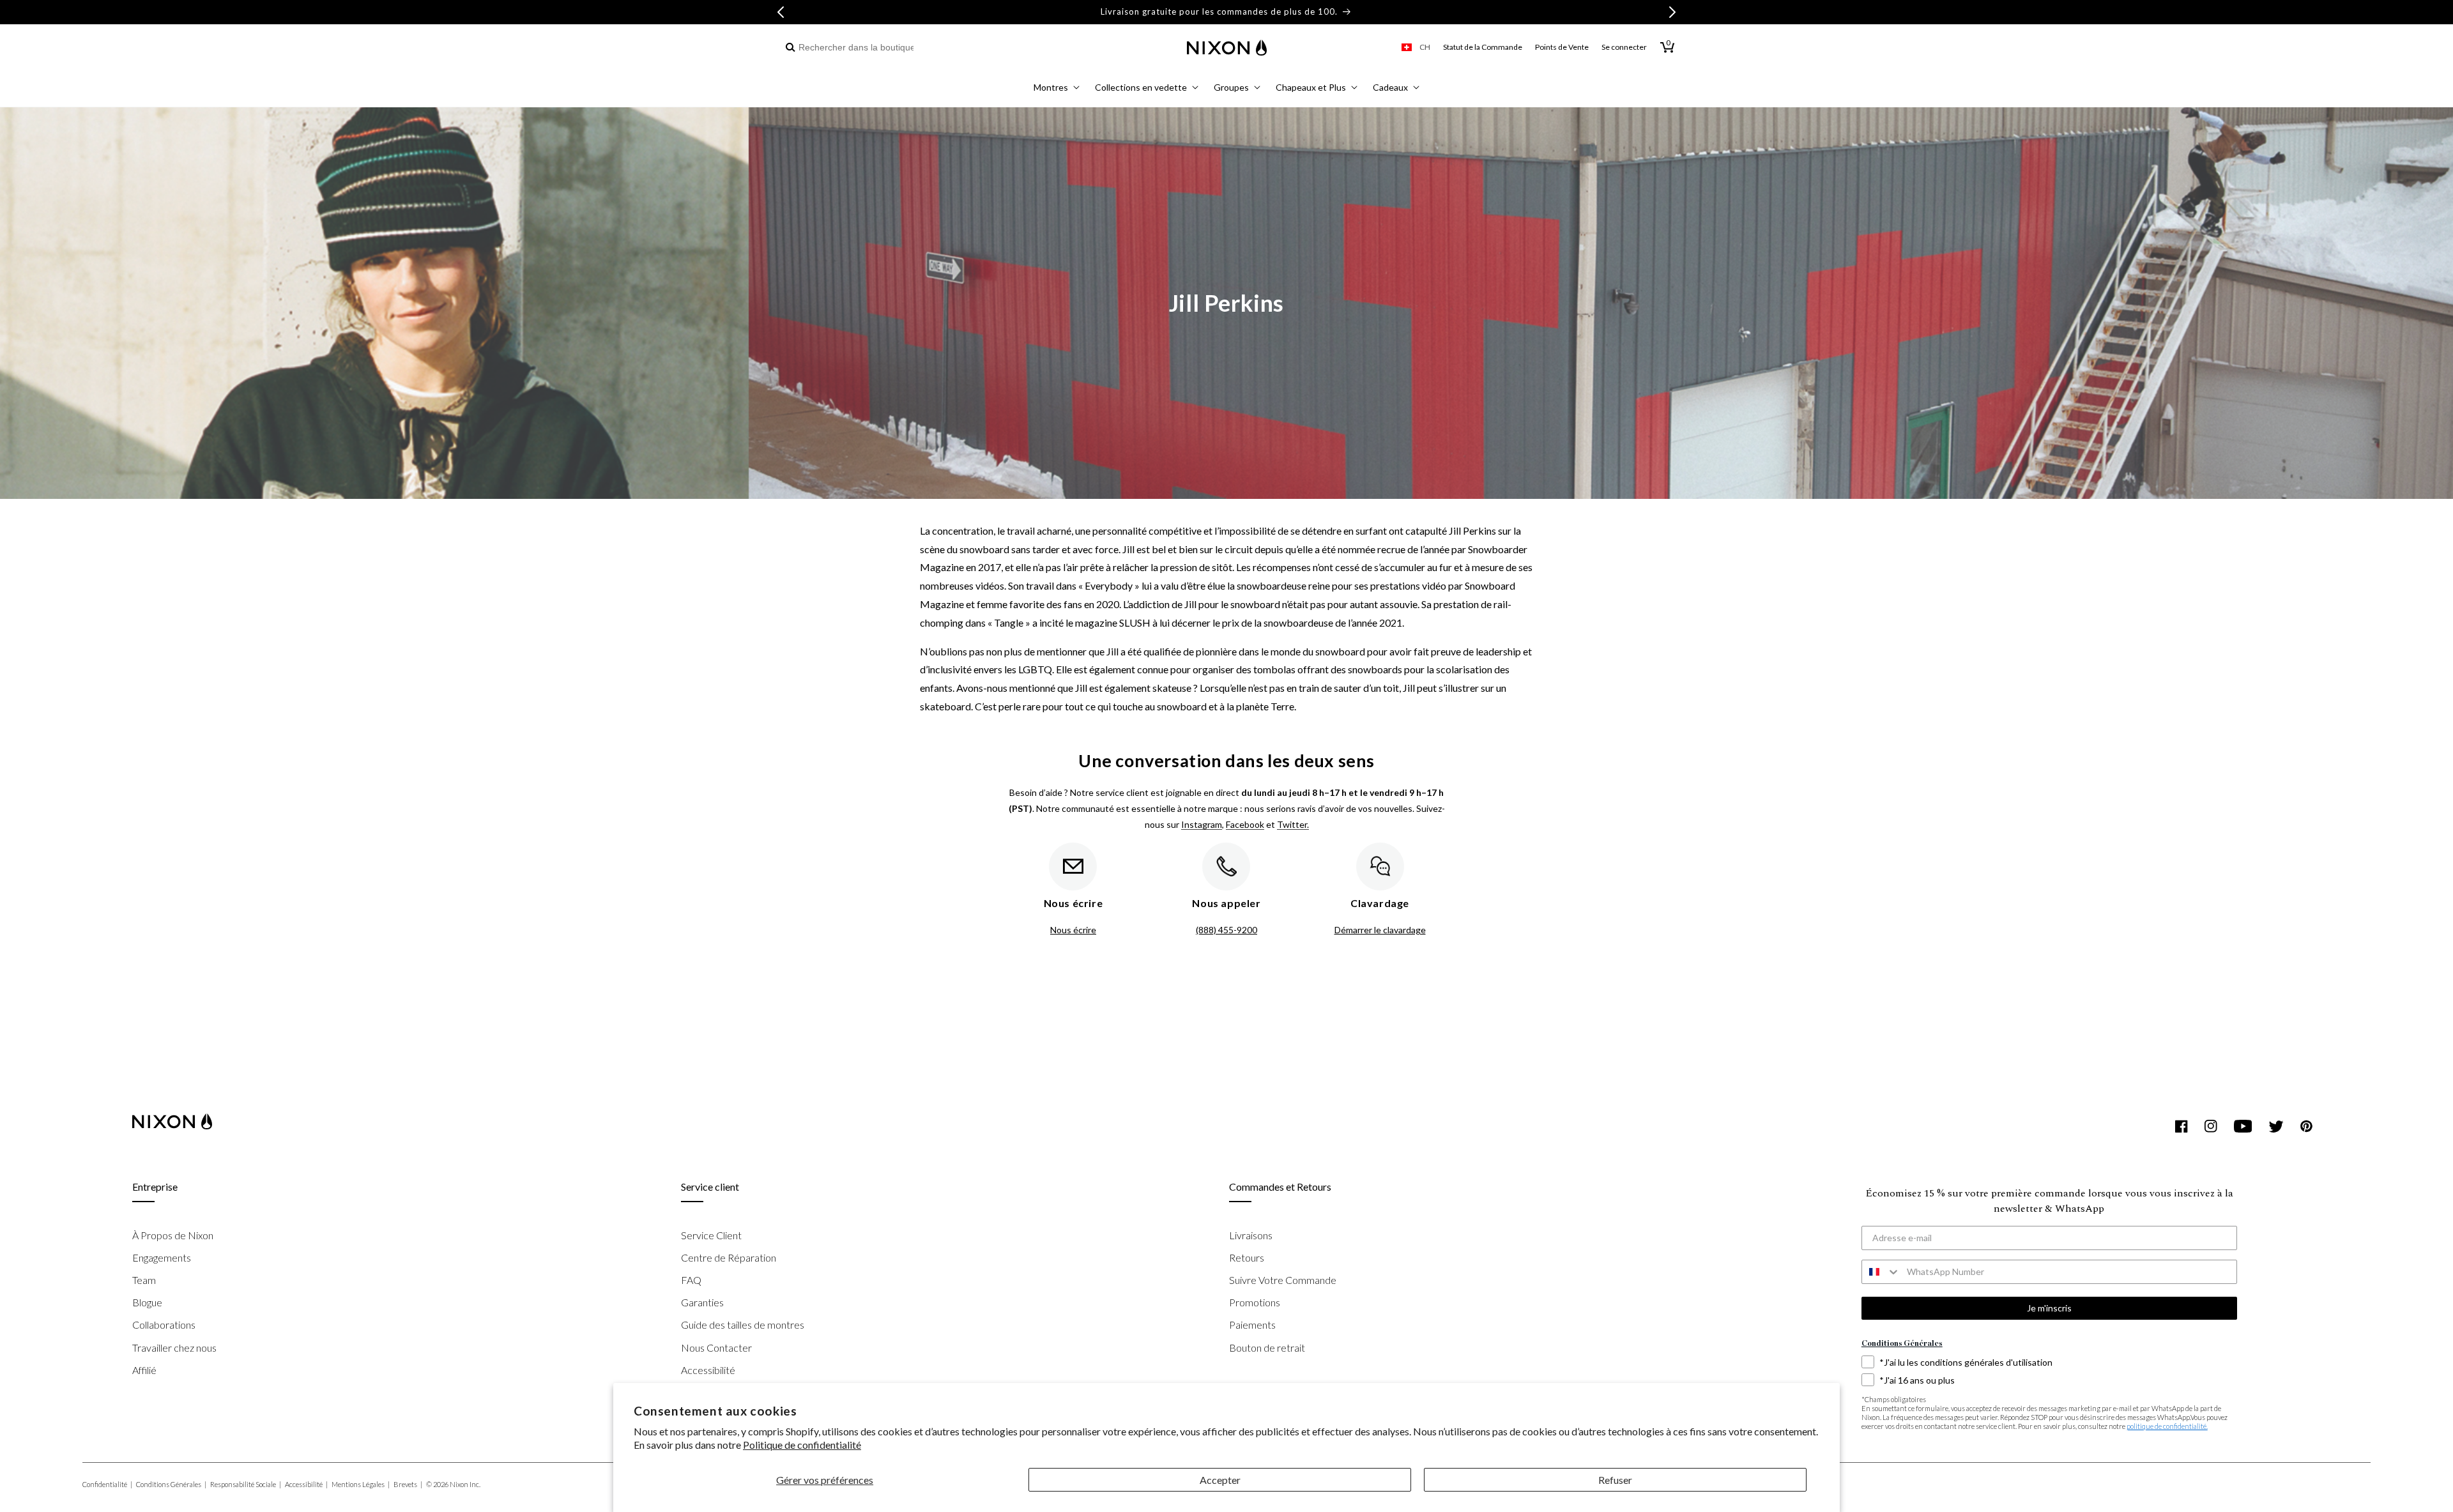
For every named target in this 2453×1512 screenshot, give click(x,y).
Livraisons (1251, 1235)
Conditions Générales (171, 1484)
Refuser (1615, 1480)
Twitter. (1293, 824)
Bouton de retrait (1267, 1348)
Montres (1051, 87)
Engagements (162, 1257)
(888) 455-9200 (1226, 930)
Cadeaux (1390, 87)
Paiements (1252, 1325)
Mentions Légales (361, 1484)
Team (144, 1280)
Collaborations (164, 1325)
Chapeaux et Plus (1311, 87)
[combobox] (851, 48)
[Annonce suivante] (1672, 12)
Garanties (702, 1302)
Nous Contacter (716, 1348)
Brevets (408, 1484)
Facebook (1245, 824)
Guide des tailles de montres (743, 1325)
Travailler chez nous (174, 1348)
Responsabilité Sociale (246, 1484)
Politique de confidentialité (802, 1445)
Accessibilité (708, 1370)
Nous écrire (1073, 930)
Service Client (711, 1235)
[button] (1057, 89)
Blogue (147, 1302)
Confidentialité (107, 1484)
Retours (1247, 1257)
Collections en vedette (1141, 87)
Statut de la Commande (1483, 47)
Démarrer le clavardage (1380, 930)
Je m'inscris (2049, 1308)
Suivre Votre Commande (1283, 1280)
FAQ (691, 1280)
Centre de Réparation (729, 1257)
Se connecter (1624, 47)
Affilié (144, 1370)
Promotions (1255, 1302)
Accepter (1220, 1480)
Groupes (1231, 87)
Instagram (1202, 824)
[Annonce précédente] (781, 12)
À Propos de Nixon (173, 1235)
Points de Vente (1562, 47)
